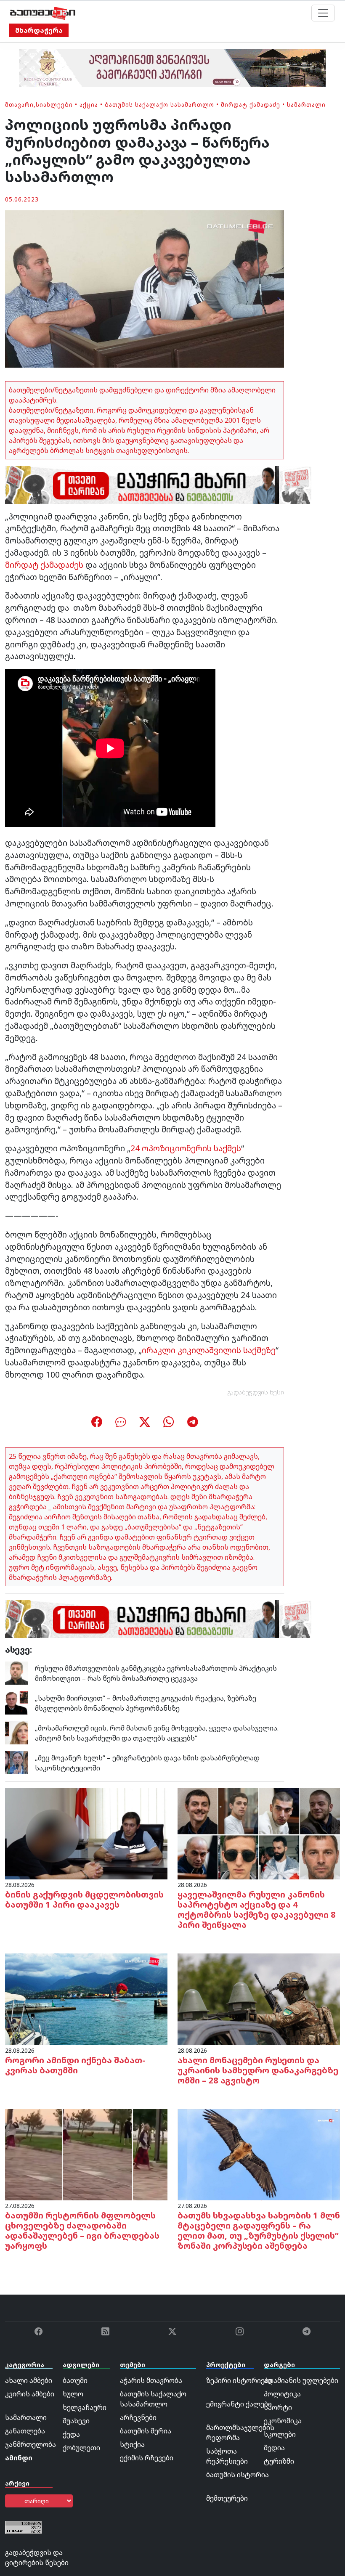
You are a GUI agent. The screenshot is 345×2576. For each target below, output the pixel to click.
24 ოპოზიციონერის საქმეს (186, 1148)
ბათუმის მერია (146, 2431)
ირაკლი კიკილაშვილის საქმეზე (209, 1350)
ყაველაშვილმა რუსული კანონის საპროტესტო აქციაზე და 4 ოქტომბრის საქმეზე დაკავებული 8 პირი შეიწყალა (257, 1909)
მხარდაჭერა (39, 30)
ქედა (71, 2434)
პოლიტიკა (282, 2394)
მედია (274, 2448)
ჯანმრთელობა (31, 2444)
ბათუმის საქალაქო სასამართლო (159, 105)
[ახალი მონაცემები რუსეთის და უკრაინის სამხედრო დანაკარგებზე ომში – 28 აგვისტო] (259, 1998)
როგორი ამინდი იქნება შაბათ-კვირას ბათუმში (75, 2065)
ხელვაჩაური (85, 2407)
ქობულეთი (81, 2448)
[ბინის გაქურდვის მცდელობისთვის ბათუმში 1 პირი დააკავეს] (86, 1833)
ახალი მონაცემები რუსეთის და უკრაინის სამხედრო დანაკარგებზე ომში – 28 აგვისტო (258, 2070)
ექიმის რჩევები (147, 2458)
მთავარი (19, 105)
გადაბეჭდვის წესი (256, 1392)
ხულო (73, 2394)
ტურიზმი (279, 2461)
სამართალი (306, 105)
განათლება (25, 2431)
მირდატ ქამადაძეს (44, 565)
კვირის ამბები (30, 2394)
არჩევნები (138, 2417)
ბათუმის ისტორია (238, 2475)
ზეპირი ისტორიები (239, 2380)
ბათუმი (75, 2380)
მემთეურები (227, 2498)
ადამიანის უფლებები (301, 2380)
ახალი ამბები (29, 2380)
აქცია (89, 105)
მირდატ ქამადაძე (251, 105)
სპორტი (278, 2407)
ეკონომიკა (283, 2421)
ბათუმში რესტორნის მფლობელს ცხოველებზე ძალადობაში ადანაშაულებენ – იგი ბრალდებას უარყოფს (82, 2230)
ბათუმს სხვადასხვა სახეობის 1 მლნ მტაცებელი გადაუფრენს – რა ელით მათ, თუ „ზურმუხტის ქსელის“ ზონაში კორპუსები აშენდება (259, 2230)
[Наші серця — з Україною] (43, 13)
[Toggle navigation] (323, 13)
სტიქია (132, 2444)
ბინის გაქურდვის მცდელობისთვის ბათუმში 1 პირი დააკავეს (84, 1899)
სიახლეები (54, 105)
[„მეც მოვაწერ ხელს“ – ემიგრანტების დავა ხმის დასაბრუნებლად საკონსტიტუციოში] (17, 1762)
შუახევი (76, 2421)
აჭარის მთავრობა (151, 2380)
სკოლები (280, 2434)
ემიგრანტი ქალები (239, 2404)
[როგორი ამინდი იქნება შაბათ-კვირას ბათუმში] (86, 1998)
